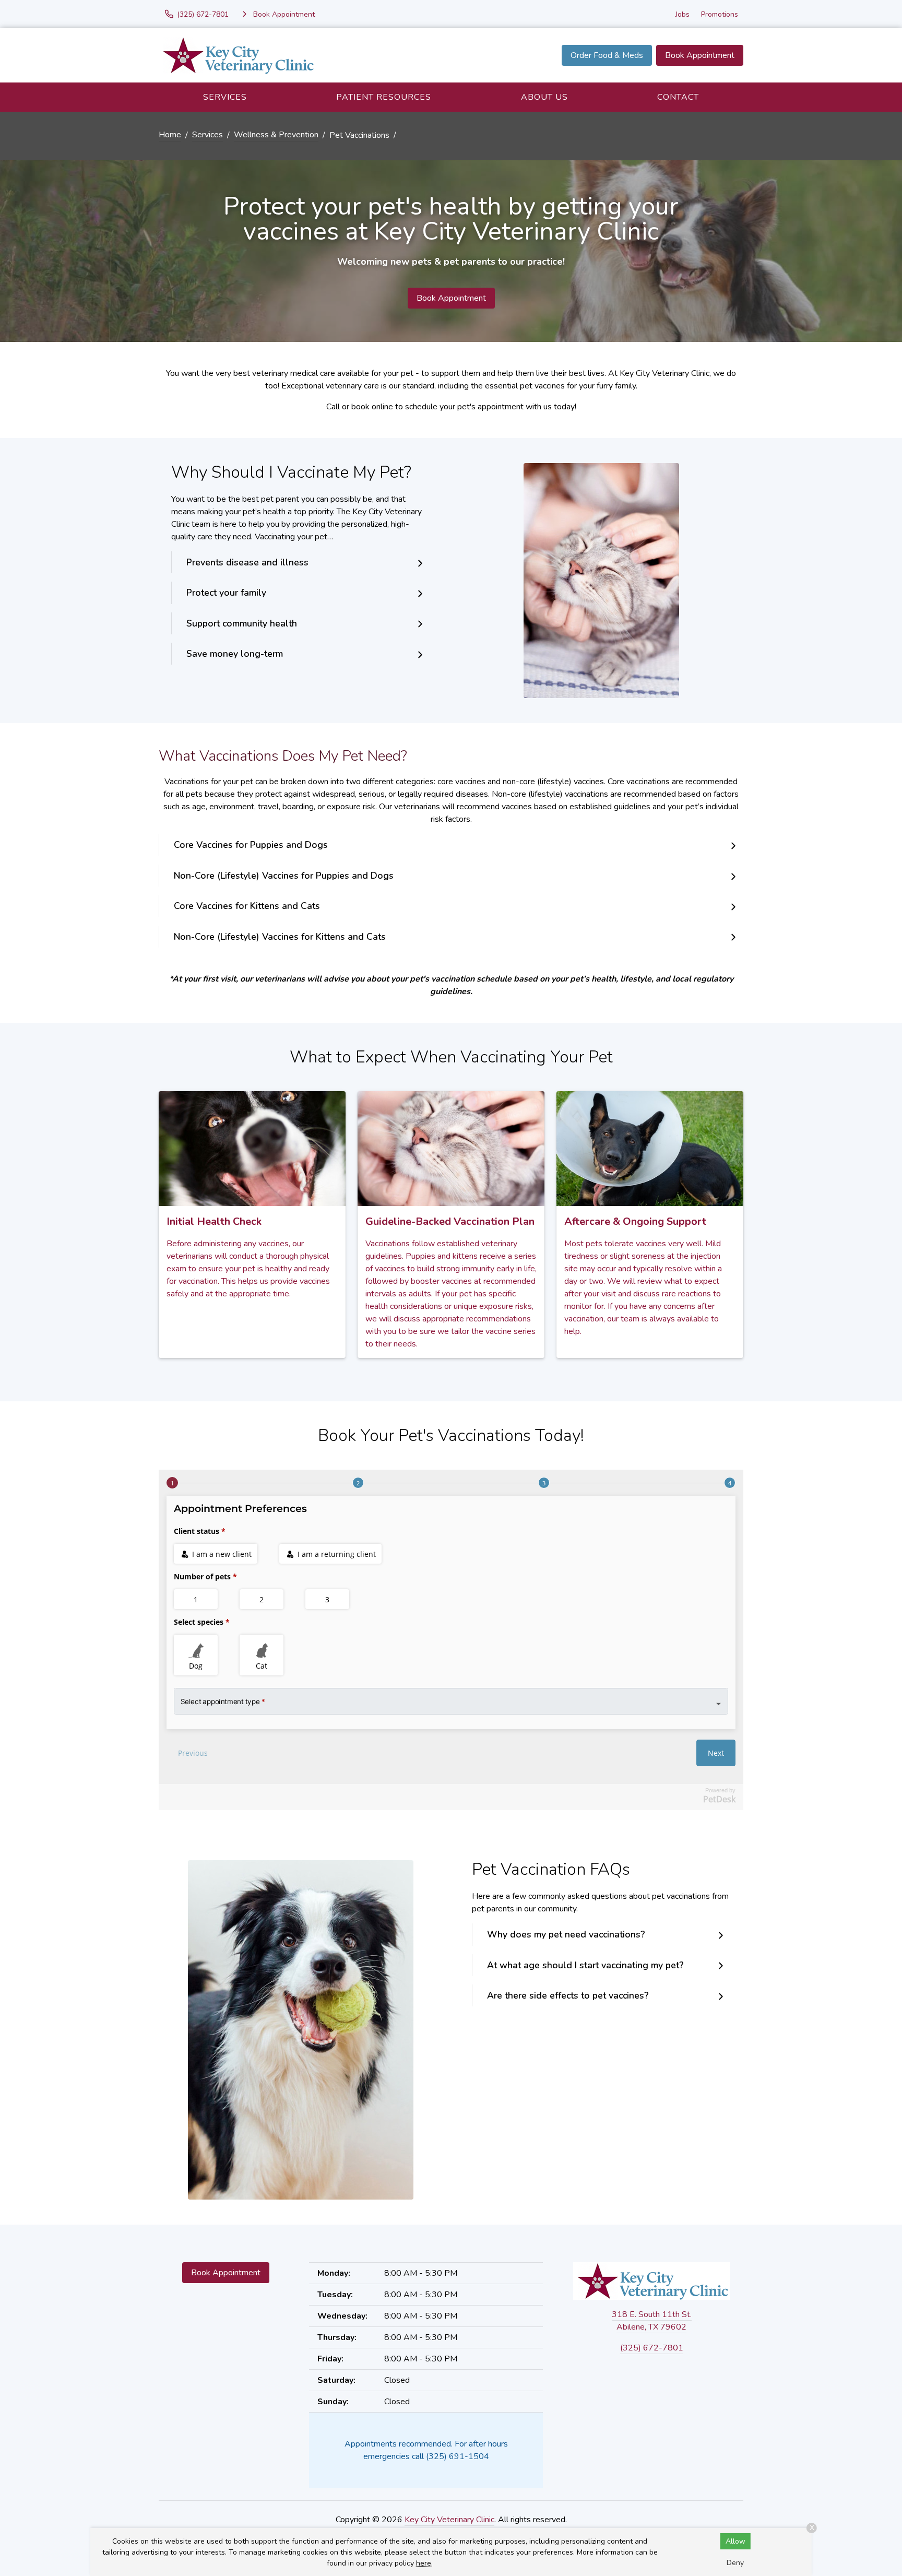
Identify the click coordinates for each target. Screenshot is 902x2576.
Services (225, 97)
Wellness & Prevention (276, 135)
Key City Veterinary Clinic (449, 2520)
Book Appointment (700, 55)
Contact (678, 97)
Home (170, 135)
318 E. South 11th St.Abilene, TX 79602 (652, 2321)
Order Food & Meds (607, 55)
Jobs (683, 14)
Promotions (720, 14)
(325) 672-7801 (652, 2348)
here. (424, 2563)
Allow (735, 2541)
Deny (735, 2563)
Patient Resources (384, 97)
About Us (544, 97)
